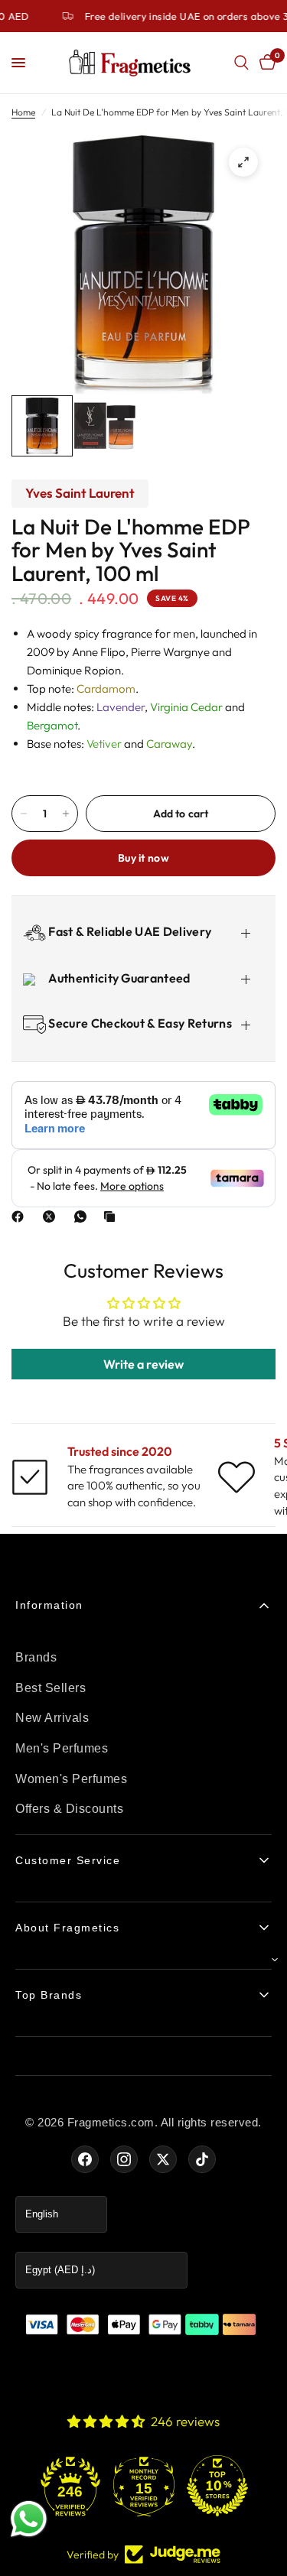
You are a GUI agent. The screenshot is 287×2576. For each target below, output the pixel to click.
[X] (52, 1217)
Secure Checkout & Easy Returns (139, 1023)
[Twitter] (163, 2159)
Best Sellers (51, 1688)
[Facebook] (21, 1217)
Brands (36, 1657)
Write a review (143, 1364)
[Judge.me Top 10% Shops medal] (217, 2486)
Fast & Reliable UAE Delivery (129, 931)
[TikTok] (202, 2159)
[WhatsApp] (83, 1217)
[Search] (241, 63)
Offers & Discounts (69, 1809)
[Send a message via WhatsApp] (29, 2519)
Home (23, 112)
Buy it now (143, 858)
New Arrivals (52, 1718)
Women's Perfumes (71, 1779)
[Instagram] (124, 2159)
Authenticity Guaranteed (118, 978)
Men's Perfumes (62, 1748)
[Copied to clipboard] (113, 1217)
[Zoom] (243, 162)
